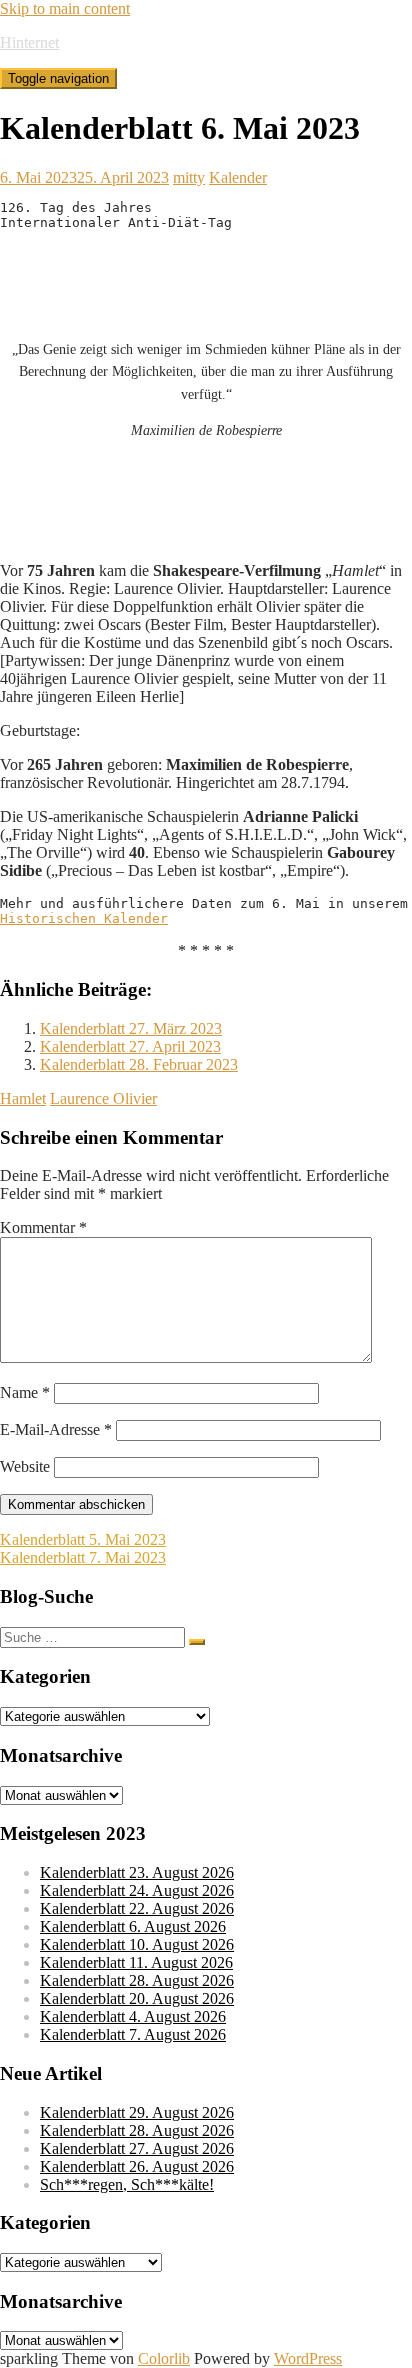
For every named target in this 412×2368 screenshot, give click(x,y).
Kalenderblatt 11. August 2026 (136, 1962)
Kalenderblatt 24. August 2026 (137, 1890)
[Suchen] (197, 1642)
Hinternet (29, 42)
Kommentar (43, 1227)
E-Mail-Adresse (56, 1429)
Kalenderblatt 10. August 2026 (137, 1944)
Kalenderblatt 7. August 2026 (133, 2034)
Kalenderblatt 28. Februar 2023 (139, 1064)
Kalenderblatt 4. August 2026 (133, 2016)
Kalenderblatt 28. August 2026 (137, 1980)
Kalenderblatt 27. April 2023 (130, 1046)
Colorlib (164, 2358)
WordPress (308, 2358)
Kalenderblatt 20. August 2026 (137, 1998)
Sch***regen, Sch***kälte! (127, 2184)
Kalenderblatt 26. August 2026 (137, 2166)
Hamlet (23, 1098)
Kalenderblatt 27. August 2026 (137, 2148)
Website (25, 1466)
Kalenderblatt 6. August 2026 (133, 1926)
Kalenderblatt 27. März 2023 (131, 1028)
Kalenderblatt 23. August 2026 (137, 1872)
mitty (189, 177)
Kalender (238, 177)
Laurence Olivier (103, 1098)
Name (25, 1392)
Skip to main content (65, 8)
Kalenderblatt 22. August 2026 (137, 1908)
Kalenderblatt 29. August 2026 (137, 2112)
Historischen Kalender (84, 918)
